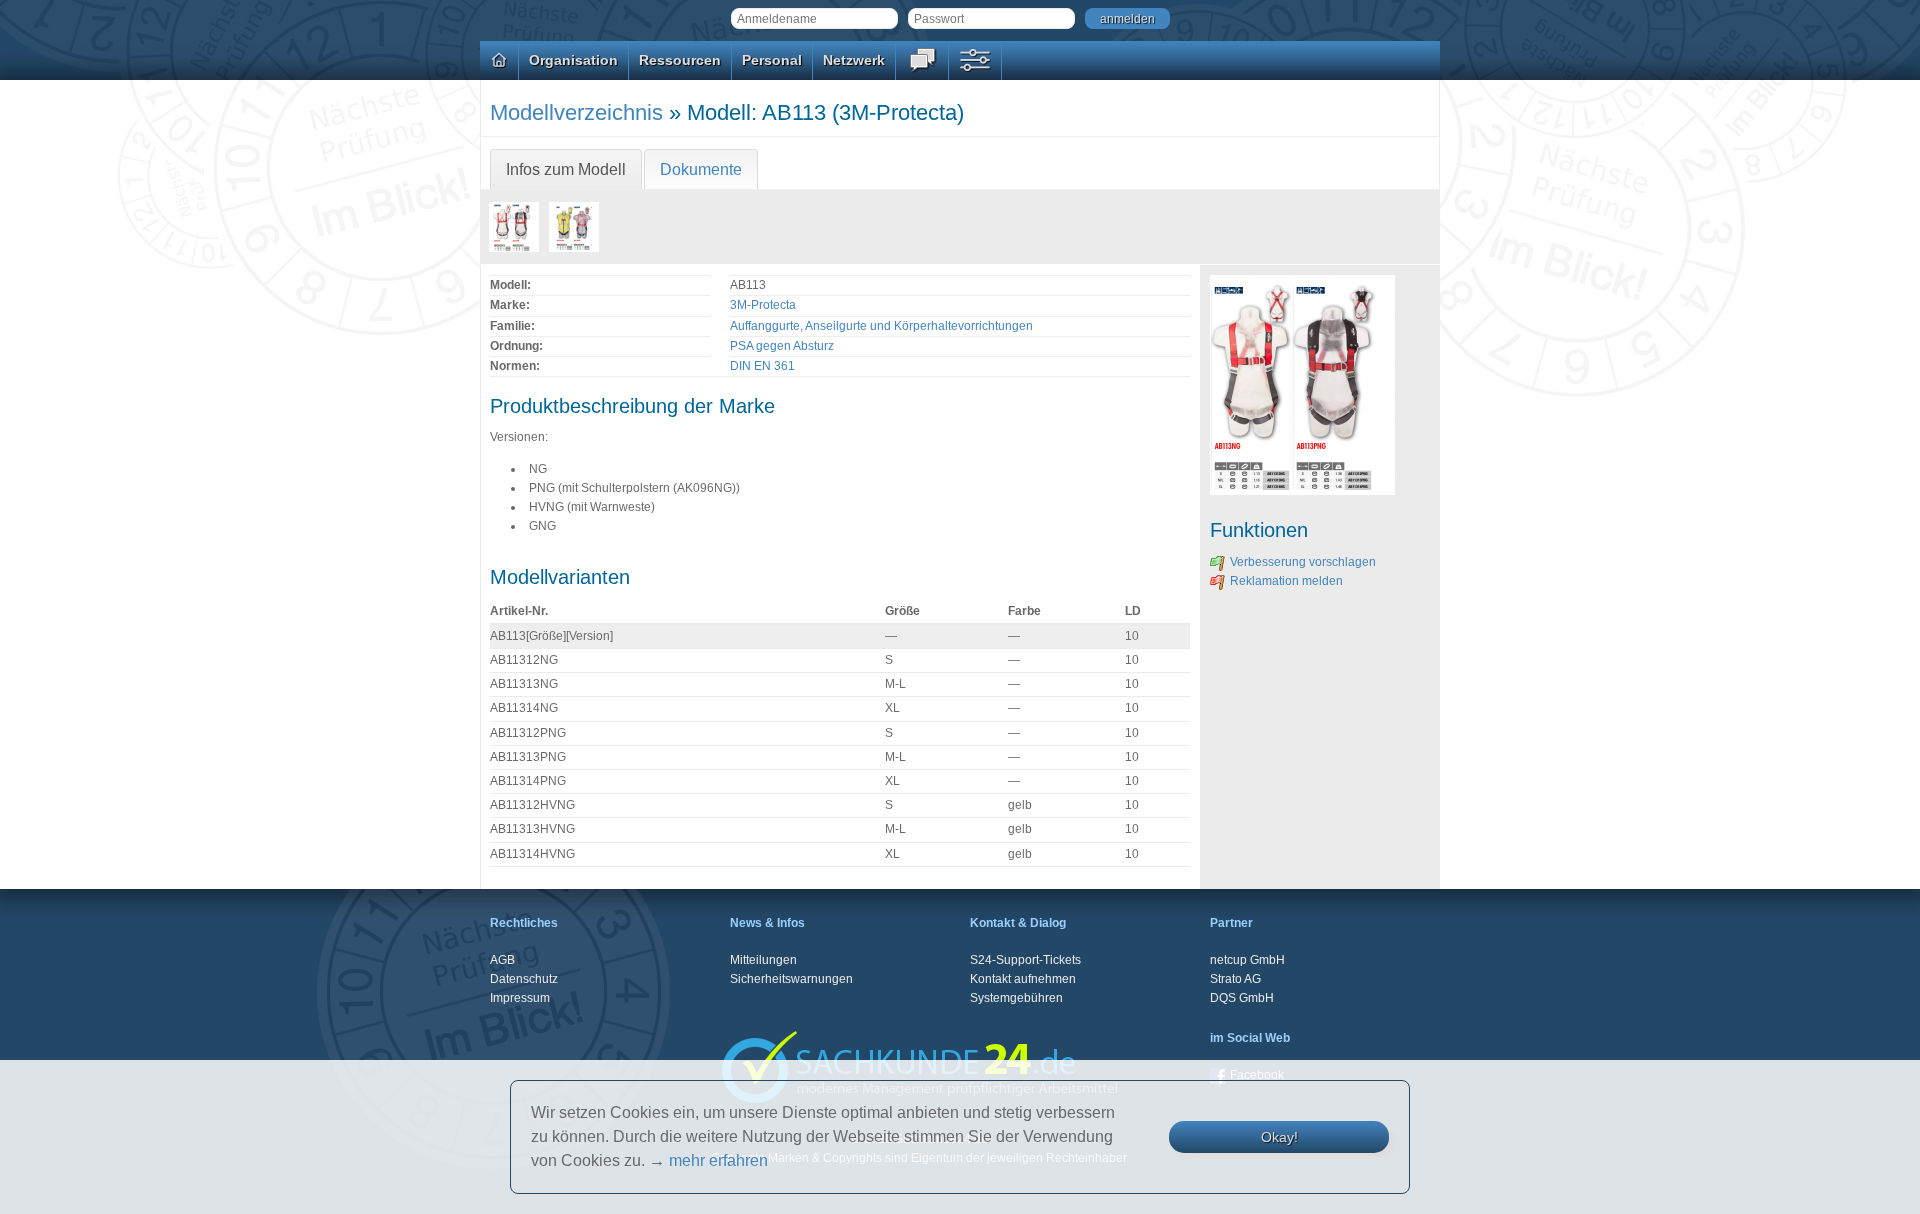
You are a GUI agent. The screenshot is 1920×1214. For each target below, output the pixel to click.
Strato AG (1235, 979)
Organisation (573, 60)
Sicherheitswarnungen (791, 979)
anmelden (1127, 19)
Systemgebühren (1016, 998)
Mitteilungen (763, 960)
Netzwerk (854, 60)
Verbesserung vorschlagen (1303, 562)
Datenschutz (524, 979)
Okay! (1279, 1137)
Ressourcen (680, 60)
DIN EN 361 (762, 366)
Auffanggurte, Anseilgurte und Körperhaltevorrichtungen (881, 326)
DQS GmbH (1242, 998)
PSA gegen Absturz (782, 346)
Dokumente (701, 169)
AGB (502, 960)
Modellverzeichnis (576, 112)
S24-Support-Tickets (1025, 960)
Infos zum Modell (566, 169)
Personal (772, 60)
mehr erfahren (718, 1160)
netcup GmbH (1247, 960)
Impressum (520, 998)
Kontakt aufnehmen (1023, 979)
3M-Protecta (763, 305)
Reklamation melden (1286, 581)
